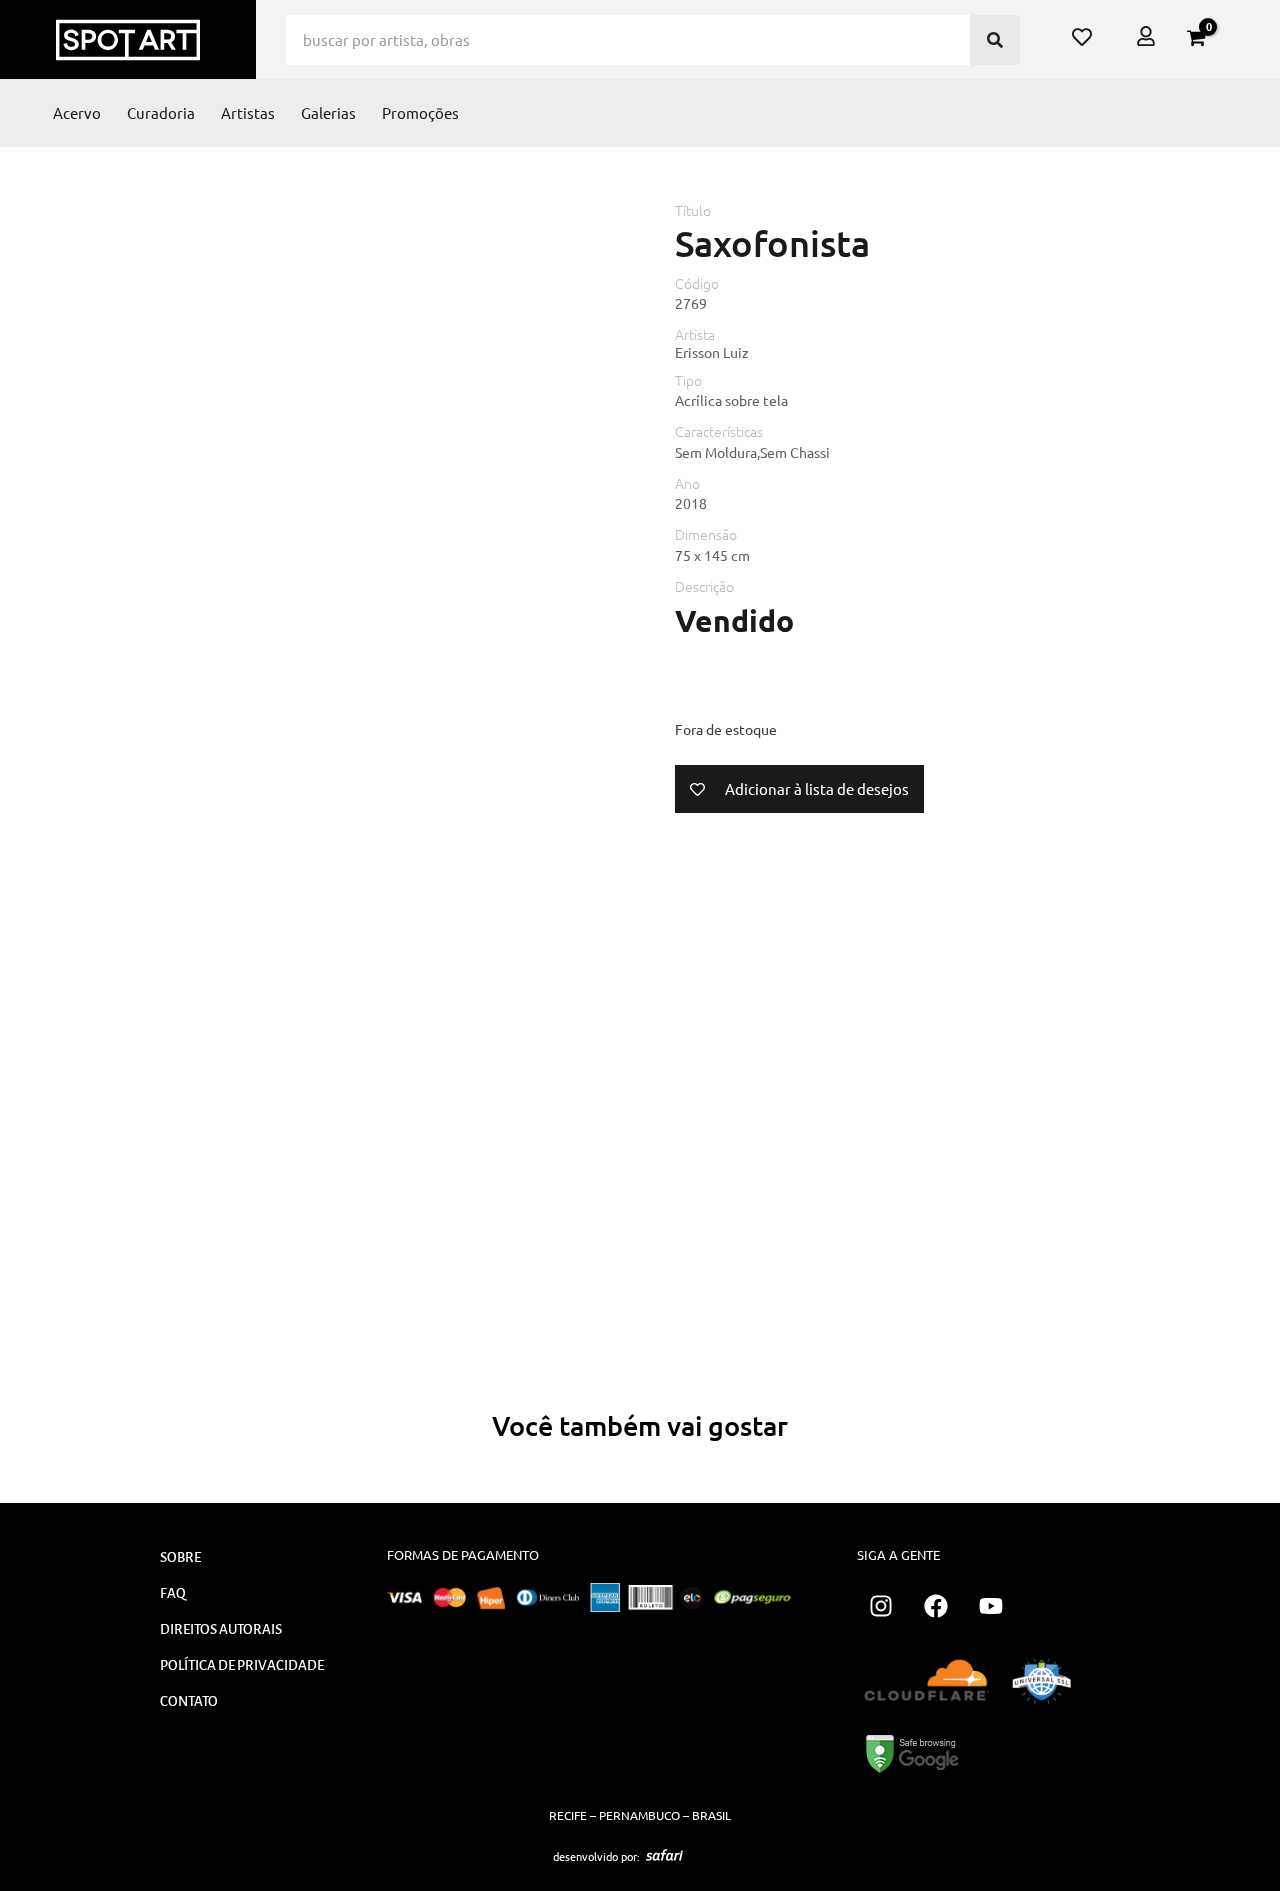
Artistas (248, 112)
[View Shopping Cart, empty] (1196, 38)
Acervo (77, 112)
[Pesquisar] (995, 40)
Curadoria (161, 112)
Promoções (420, 112)
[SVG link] (664, 1855)
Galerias (328, 112)
